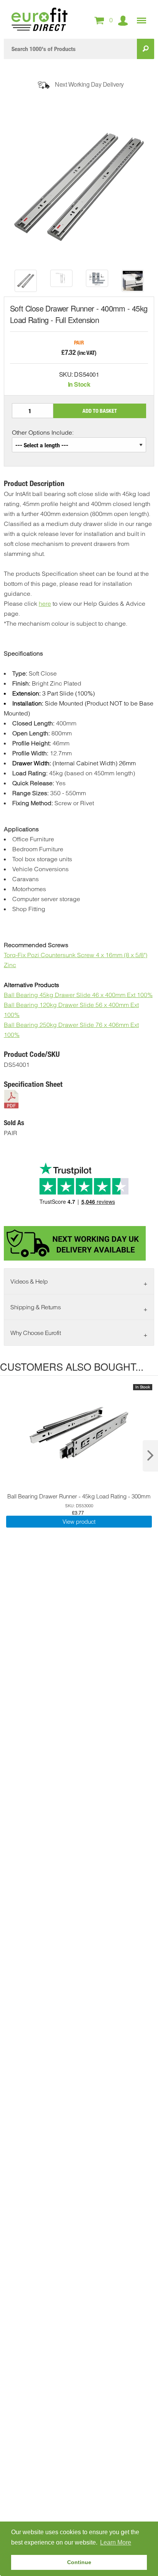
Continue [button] (79, 2562)
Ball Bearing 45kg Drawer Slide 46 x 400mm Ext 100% (78, 995)
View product (79, 1522)
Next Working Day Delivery (89, 84)
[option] (26, 281)
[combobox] (70, 49)
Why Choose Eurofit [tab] (35, 1333)
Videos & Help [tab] (29, 1281)
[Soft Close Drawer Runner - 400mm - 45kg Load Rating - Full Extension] (26, 281)
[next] (150, 1456)
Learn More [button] (116, 2542)
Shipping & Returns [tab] (35, 1307)
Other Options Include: (43, 432)
